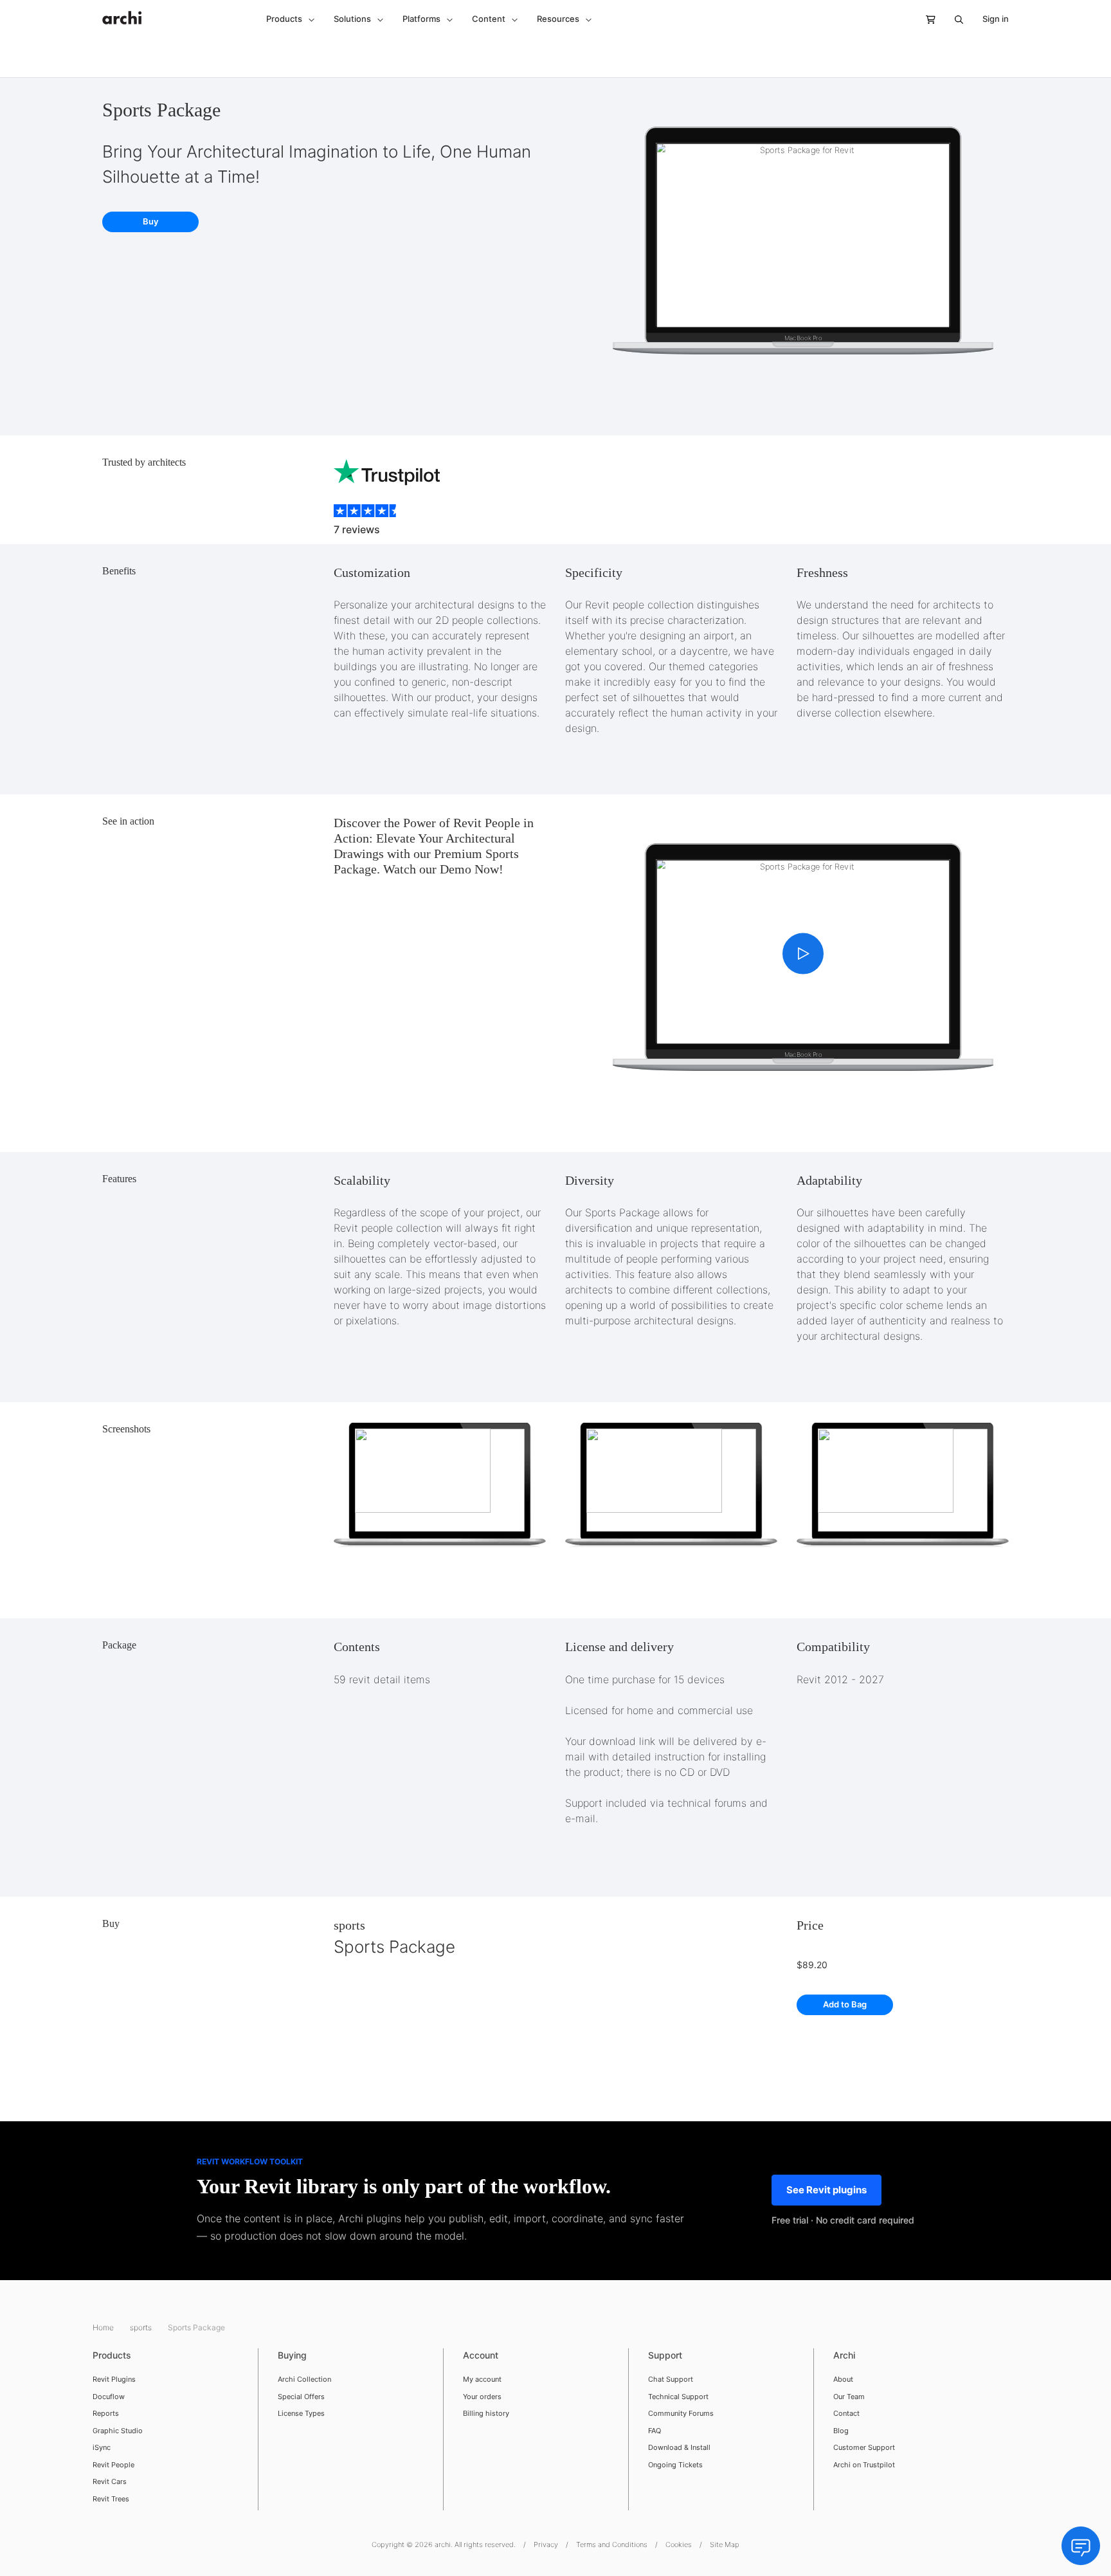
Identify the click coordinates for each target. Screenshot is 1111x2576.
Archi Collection (304, 2379)
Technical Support (678, 2397)
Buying (292, 2355)
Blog (841, 2431)
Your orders (482, 2397)
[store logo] (122, 11)
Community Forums (681, 2413)
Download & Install (679, 2447)
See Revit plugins (826, 2190)
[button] (290, 19)
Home (104, 2327)
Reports (106, 2413)
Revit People (113, 2465)
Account (481, 2355)
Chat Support (671, 2379)
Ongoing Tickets (675, 2465)
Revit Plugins (114, 2379)
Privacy (546, 2544)
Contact (846, 2413)
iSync (102, 2447)
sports (349, 1925)
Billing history (486, 2413)
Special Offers (301, 2397)
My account (482, 2379)
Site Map (725, 2544)
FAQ (655, 2431)
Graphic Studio (118, 2431)
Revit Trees (111, 2499)
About (843, 2379)
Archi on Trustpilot (864, 2465)
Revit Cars (110, 2481)
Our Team (849, 2397)
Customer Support (864, 2447)
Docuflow (109, 2397)
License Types (301, 2413)
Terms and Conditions (612, 2544)
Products (112, 2355)
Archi (844, 2355)
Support (665, 2355)
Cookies (679, 2544)
